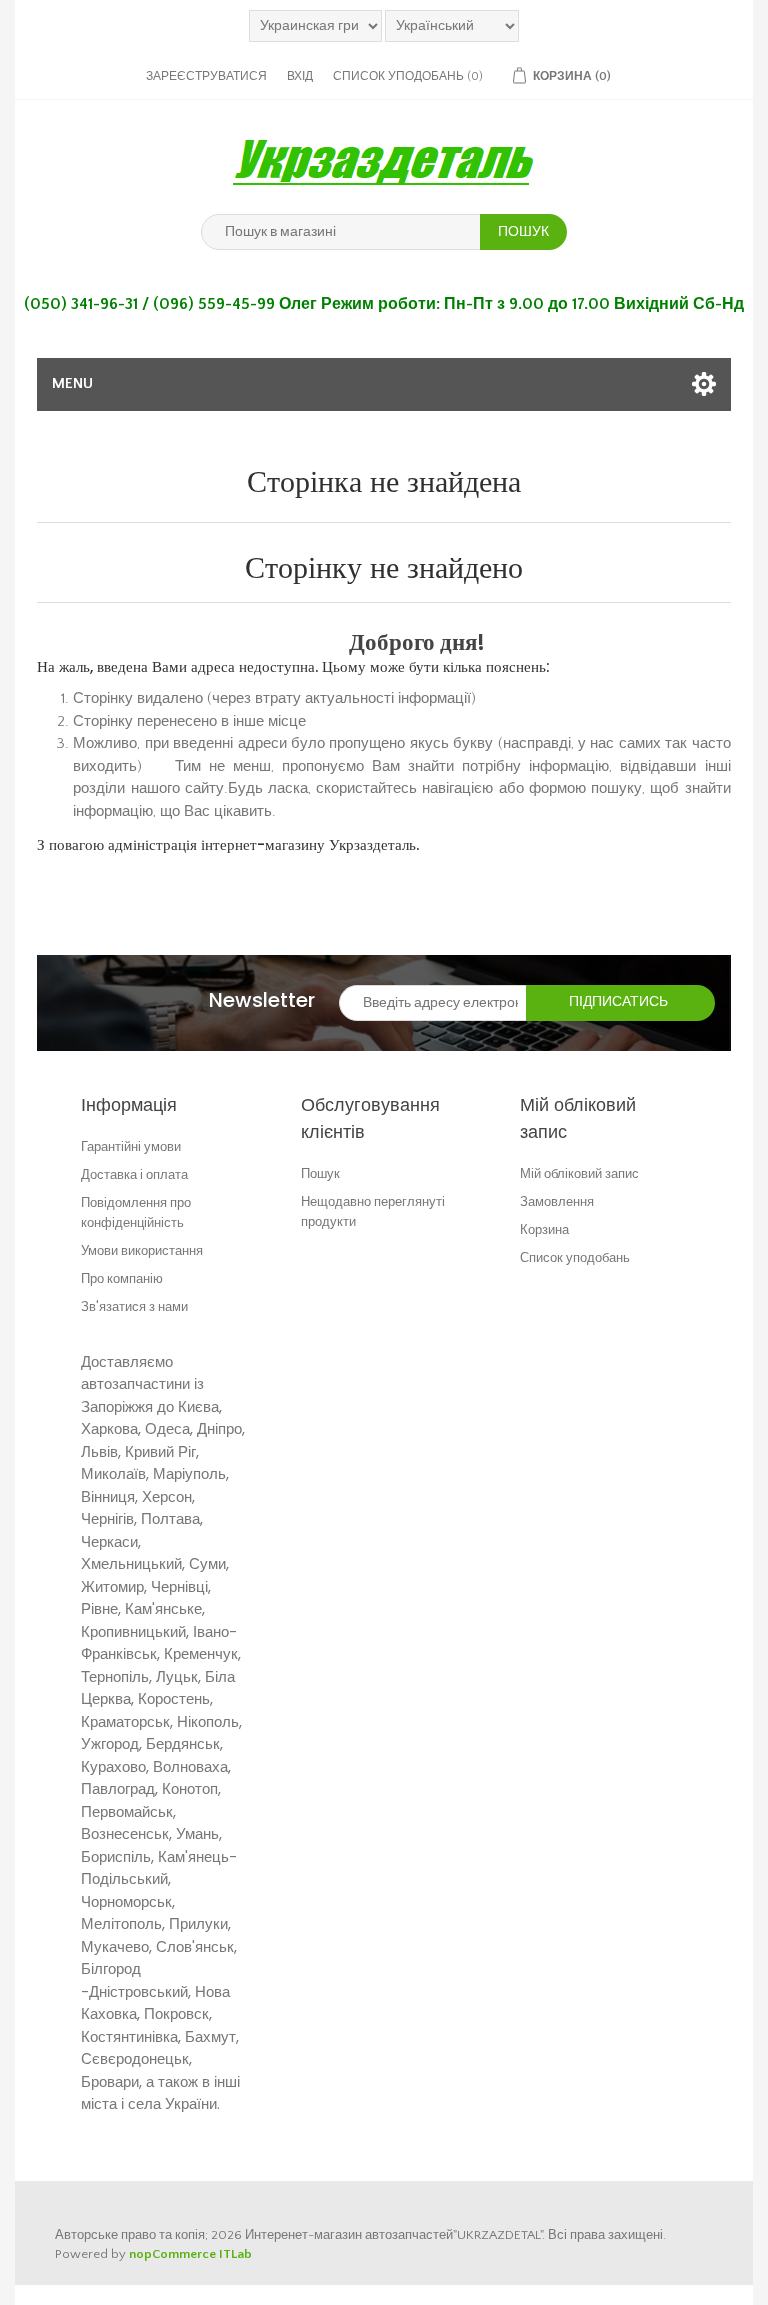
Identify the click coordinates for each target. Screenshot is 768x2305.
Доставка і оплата (134, 1174)
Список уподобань (575, 1257)
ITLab (235, 2254)
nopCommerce (172, 2254)
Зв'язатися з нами (134, 1306)
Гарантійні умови (131, 1146)
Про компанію (122, 1278)
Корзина (544, 1229)
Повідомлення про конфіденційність (136, 1212)
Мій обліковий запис (579, 1173)
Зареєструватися (206, 76)
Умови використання (142, 1250)
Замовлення (557, 1201)
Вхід (300, 76)
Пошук (320, 1173)
